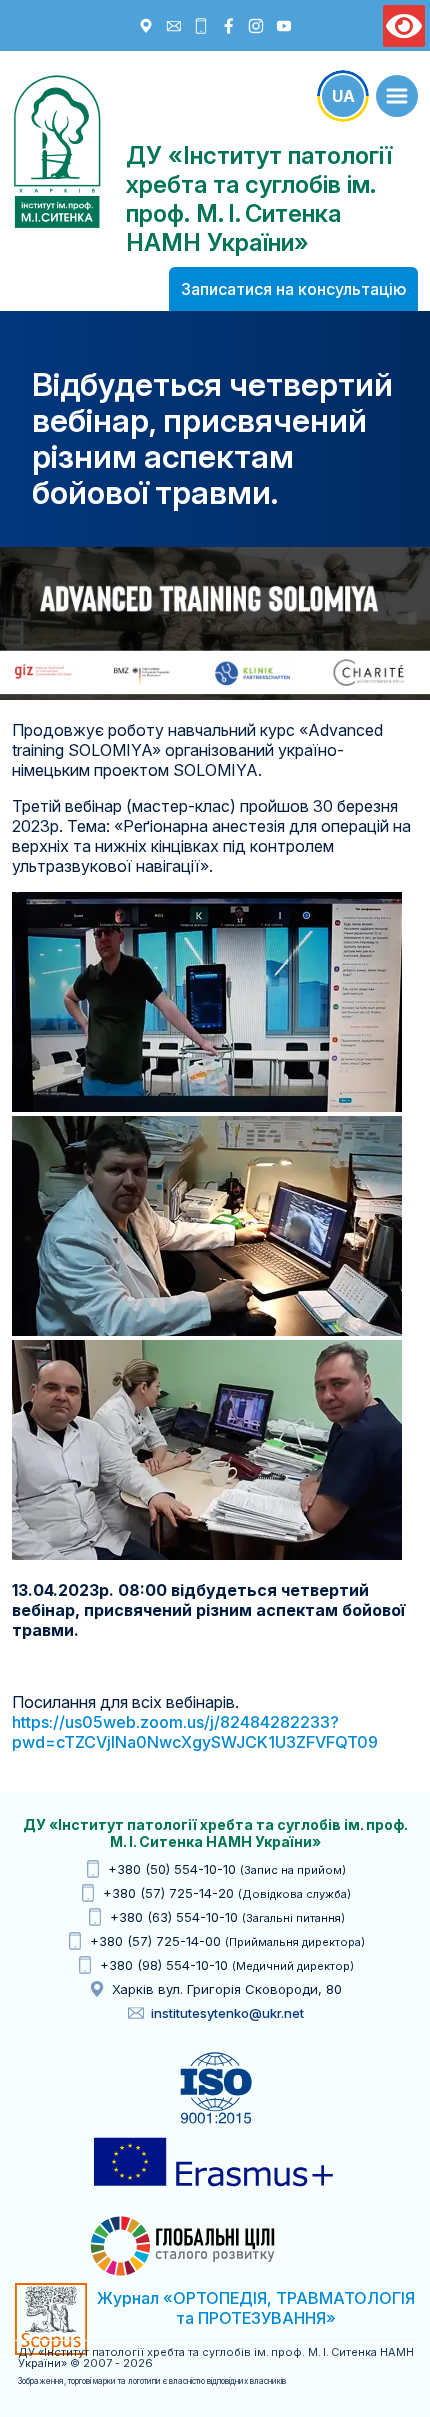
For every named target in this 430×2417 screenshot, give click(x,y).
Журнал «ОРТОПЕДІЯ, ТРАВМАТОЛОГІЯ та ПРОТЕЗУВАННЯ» (256, 2308)
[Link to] (397, 96)
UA (343, 96)
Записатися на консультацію (293, 289)
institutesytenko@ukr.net (227, 2013)
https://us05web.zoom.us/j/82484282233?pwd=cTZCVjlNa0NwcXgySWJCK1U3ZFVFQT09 (195, 1732)
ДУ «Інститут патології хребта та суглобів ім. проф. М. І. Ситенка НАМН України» (57, 152)
